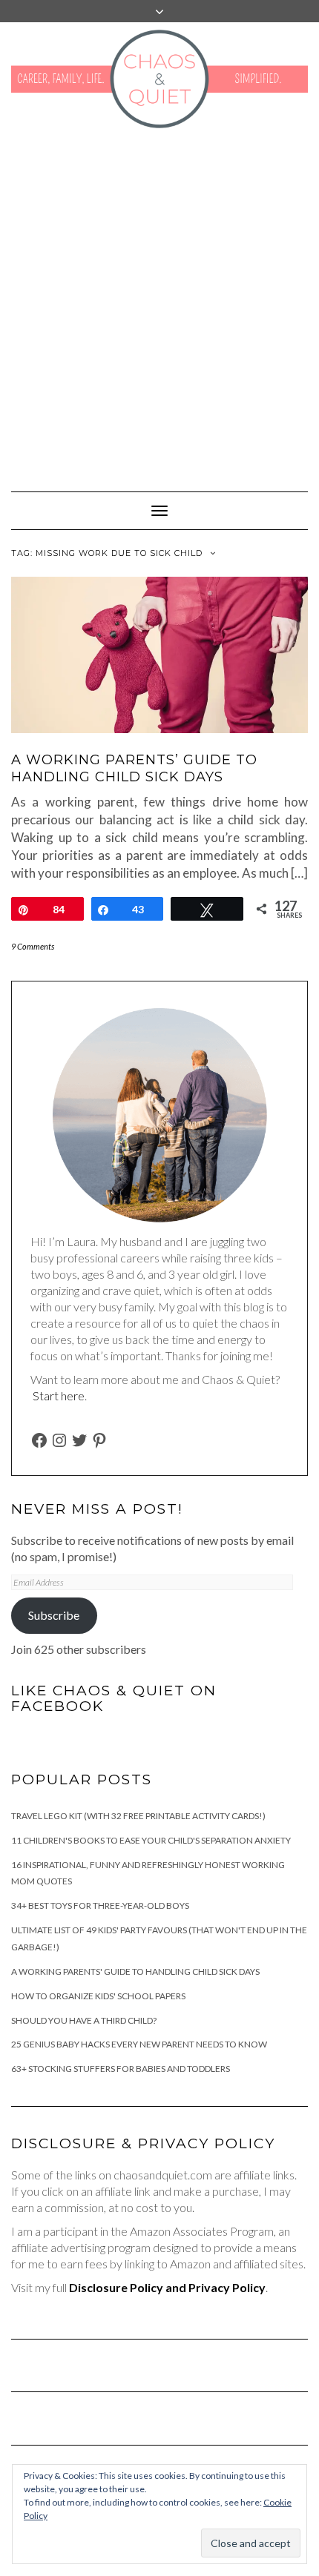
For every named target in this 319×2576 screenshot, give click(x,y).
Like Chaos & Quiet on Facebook (114, 1698)
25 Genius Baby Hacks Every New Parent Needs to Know (139, 2044)
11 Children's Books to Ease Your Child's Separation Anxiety (151, 1840)
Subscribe (54, 1615)
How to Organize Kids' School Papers (98, 1996)
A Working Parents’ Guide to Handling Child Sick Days (134, 768)
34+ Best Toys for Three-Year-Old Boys (100, 1905)
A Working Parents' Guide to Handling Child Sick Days (135, 1971)
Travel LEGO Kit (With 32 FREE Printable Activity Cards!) (138, 1816)
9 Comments (33, 946)
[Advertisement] (159, 302)
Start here (59, 1395)
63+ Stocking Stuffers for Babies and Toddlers (121, 2069)
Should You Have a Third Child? (84, 2020)
